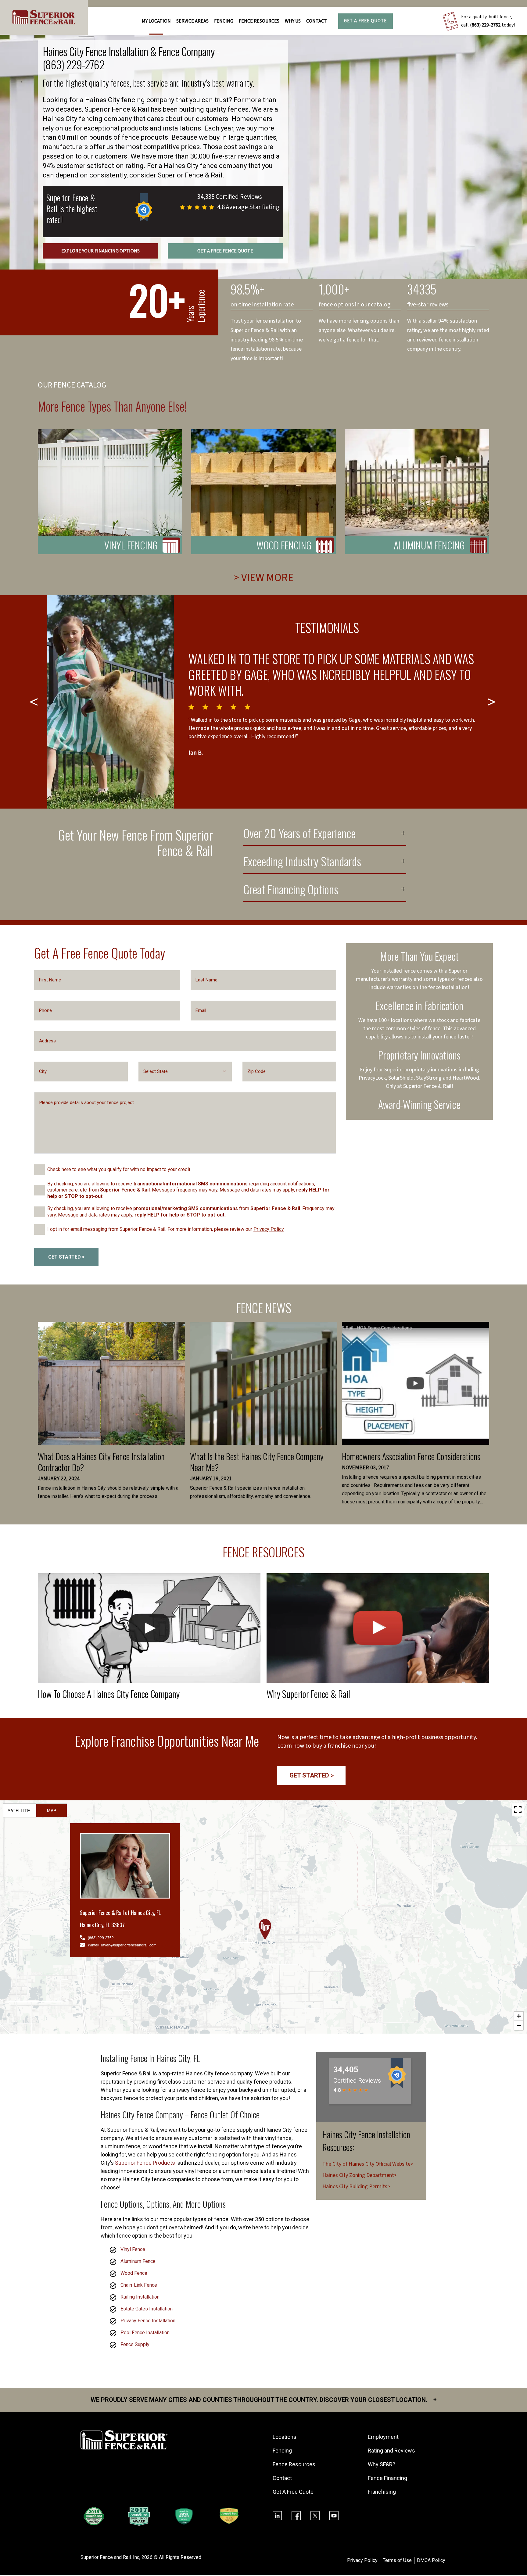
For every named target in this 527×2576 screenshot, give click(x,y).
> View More (264, 578)
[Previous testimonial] (35, 702)
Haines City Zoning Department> (360, 2175)
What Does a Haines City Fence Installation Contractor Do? (101, 1462)
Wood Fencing (284, 545)
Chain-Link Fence (139, 2285)
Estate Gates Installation (147, 2309)
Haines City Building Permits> (356, 2187)
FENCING (224, 21)
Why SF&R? (382, 2464)
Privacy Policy (269, 1229)
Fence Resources (294, 2464)
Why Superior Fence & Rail (308, 1694)
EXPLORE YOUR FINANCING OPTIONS (100, 251)
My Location (156, 21)
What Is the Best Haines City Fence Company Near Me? (257, 1462)
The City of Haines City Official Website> (368, 2164)
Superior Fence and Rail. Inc (110, 2557)
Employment (383, 2437)
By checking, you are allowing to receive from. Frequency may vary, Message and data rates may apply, (191, 1212)
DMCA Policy (431, 2560)
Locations (285, 2437)
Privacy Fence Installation (148, 2321)
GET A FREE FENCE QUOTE (225, 251)
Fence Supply (135, 2344)
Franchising (382, 2492)
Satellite (19, 1810)
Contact (317, 21)
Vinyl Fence (133, 2249)
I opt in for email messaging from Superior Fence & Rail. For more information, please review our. (166, 1229)
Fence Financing (387, 2478)
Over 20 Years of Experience (299, 834)
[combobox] (185, 1072)
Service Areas (192, 21)
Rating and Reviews (391, 2451)
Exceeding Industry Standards (302, 862)
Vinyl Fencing (131, 545)
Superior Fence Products (146, 2163)
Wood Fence (134, 2273)
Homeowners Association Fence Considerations (411, 1456)
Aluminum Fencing (429, 545)
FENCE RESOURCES (259, 21)
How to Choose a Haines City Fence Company (109, 1694)
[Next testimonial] (492, 702)
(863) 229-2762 (485, 25)
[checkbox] (39, 1170)
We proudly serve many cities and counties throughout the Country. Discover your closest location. (264, 2400)
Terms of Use (397, 2560)
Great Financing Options (291, 890)
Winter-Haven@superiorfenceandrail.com (122, 1945)
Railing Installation (140, 2297)
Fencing (282, 2451)
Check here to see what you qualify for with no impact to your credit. (119, 1169)
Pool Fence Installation (145, 2333)
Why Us (293, 21)
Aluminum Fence (138, 2261)
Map (52, 1810)
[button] (265, 1929)
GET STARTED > (66, 1257)
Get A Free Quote (365, 21)
